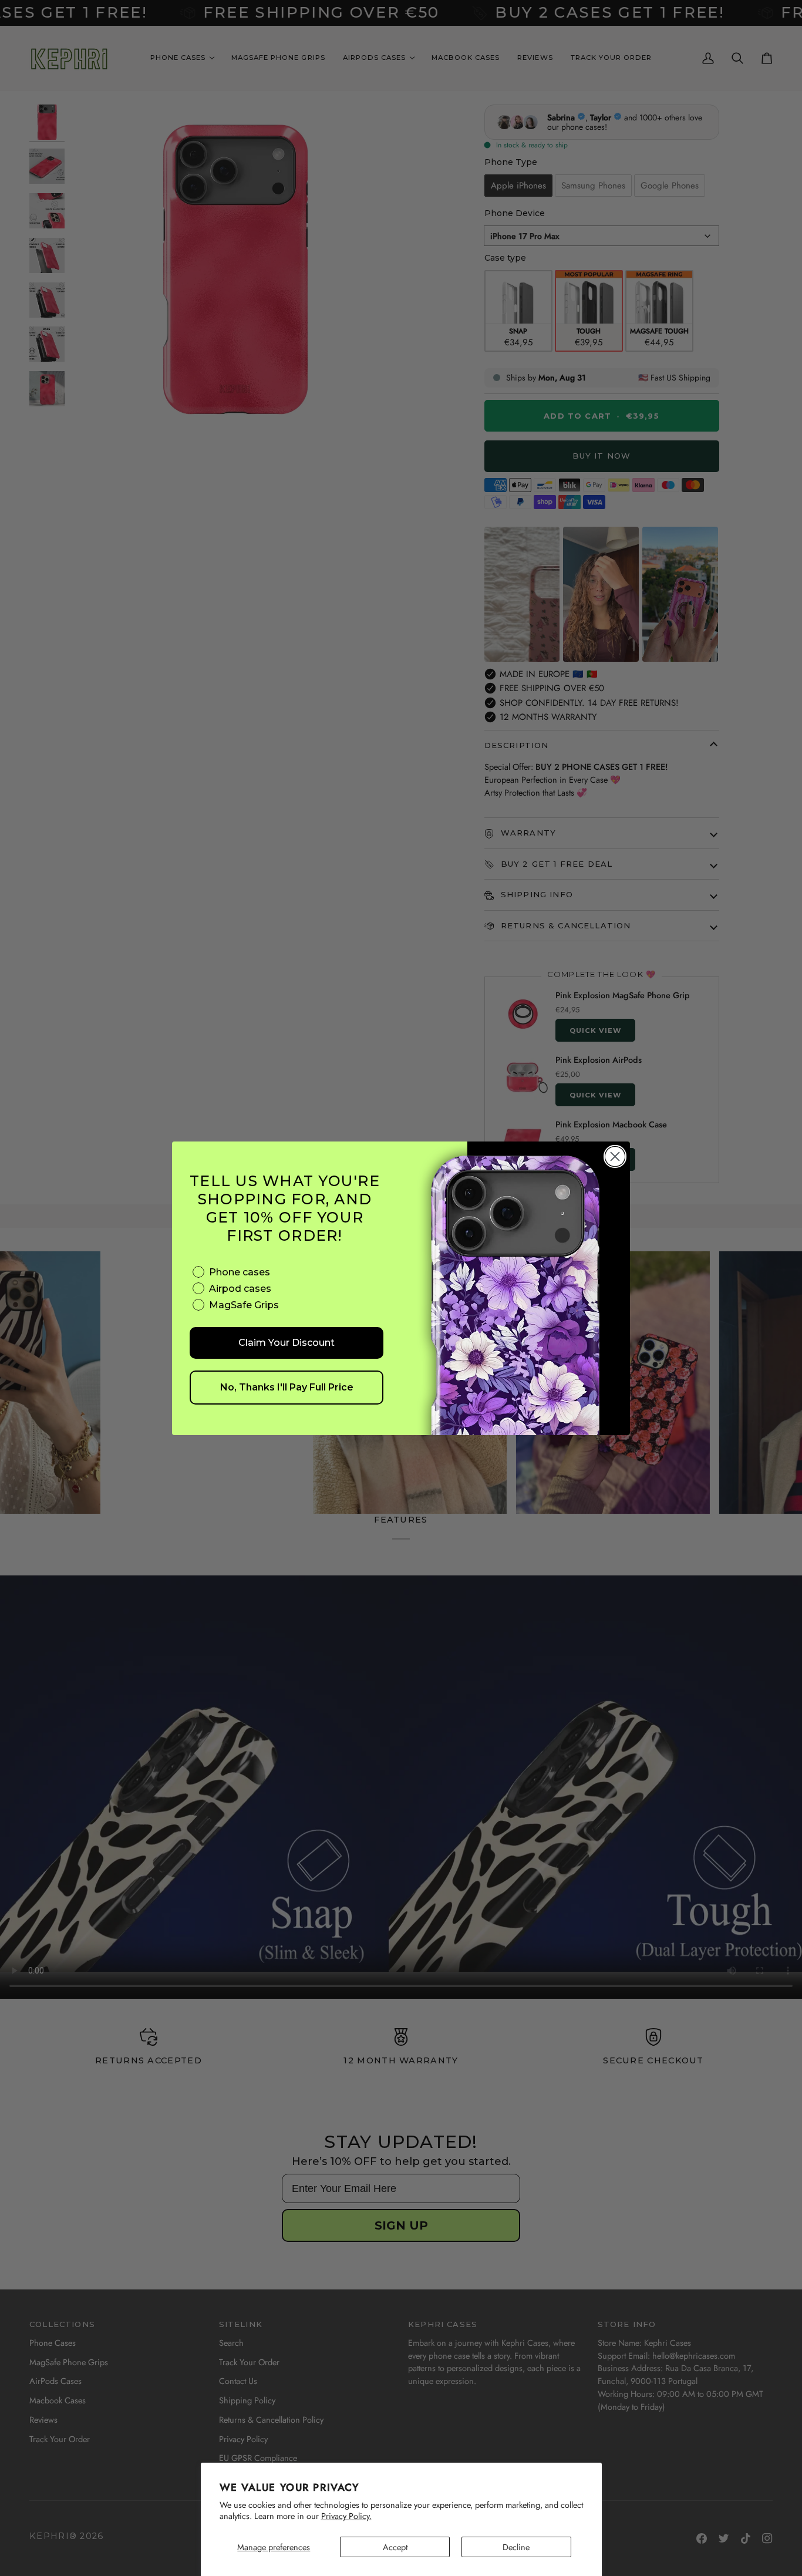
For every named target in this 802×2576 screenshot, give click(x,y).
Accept (395, 2547)
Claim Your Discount (287, 1343)
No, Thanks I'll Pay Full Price (287, 1387)
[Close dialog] (615, 1156)
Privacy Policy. (346, 2516)
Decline (516, 2547)
